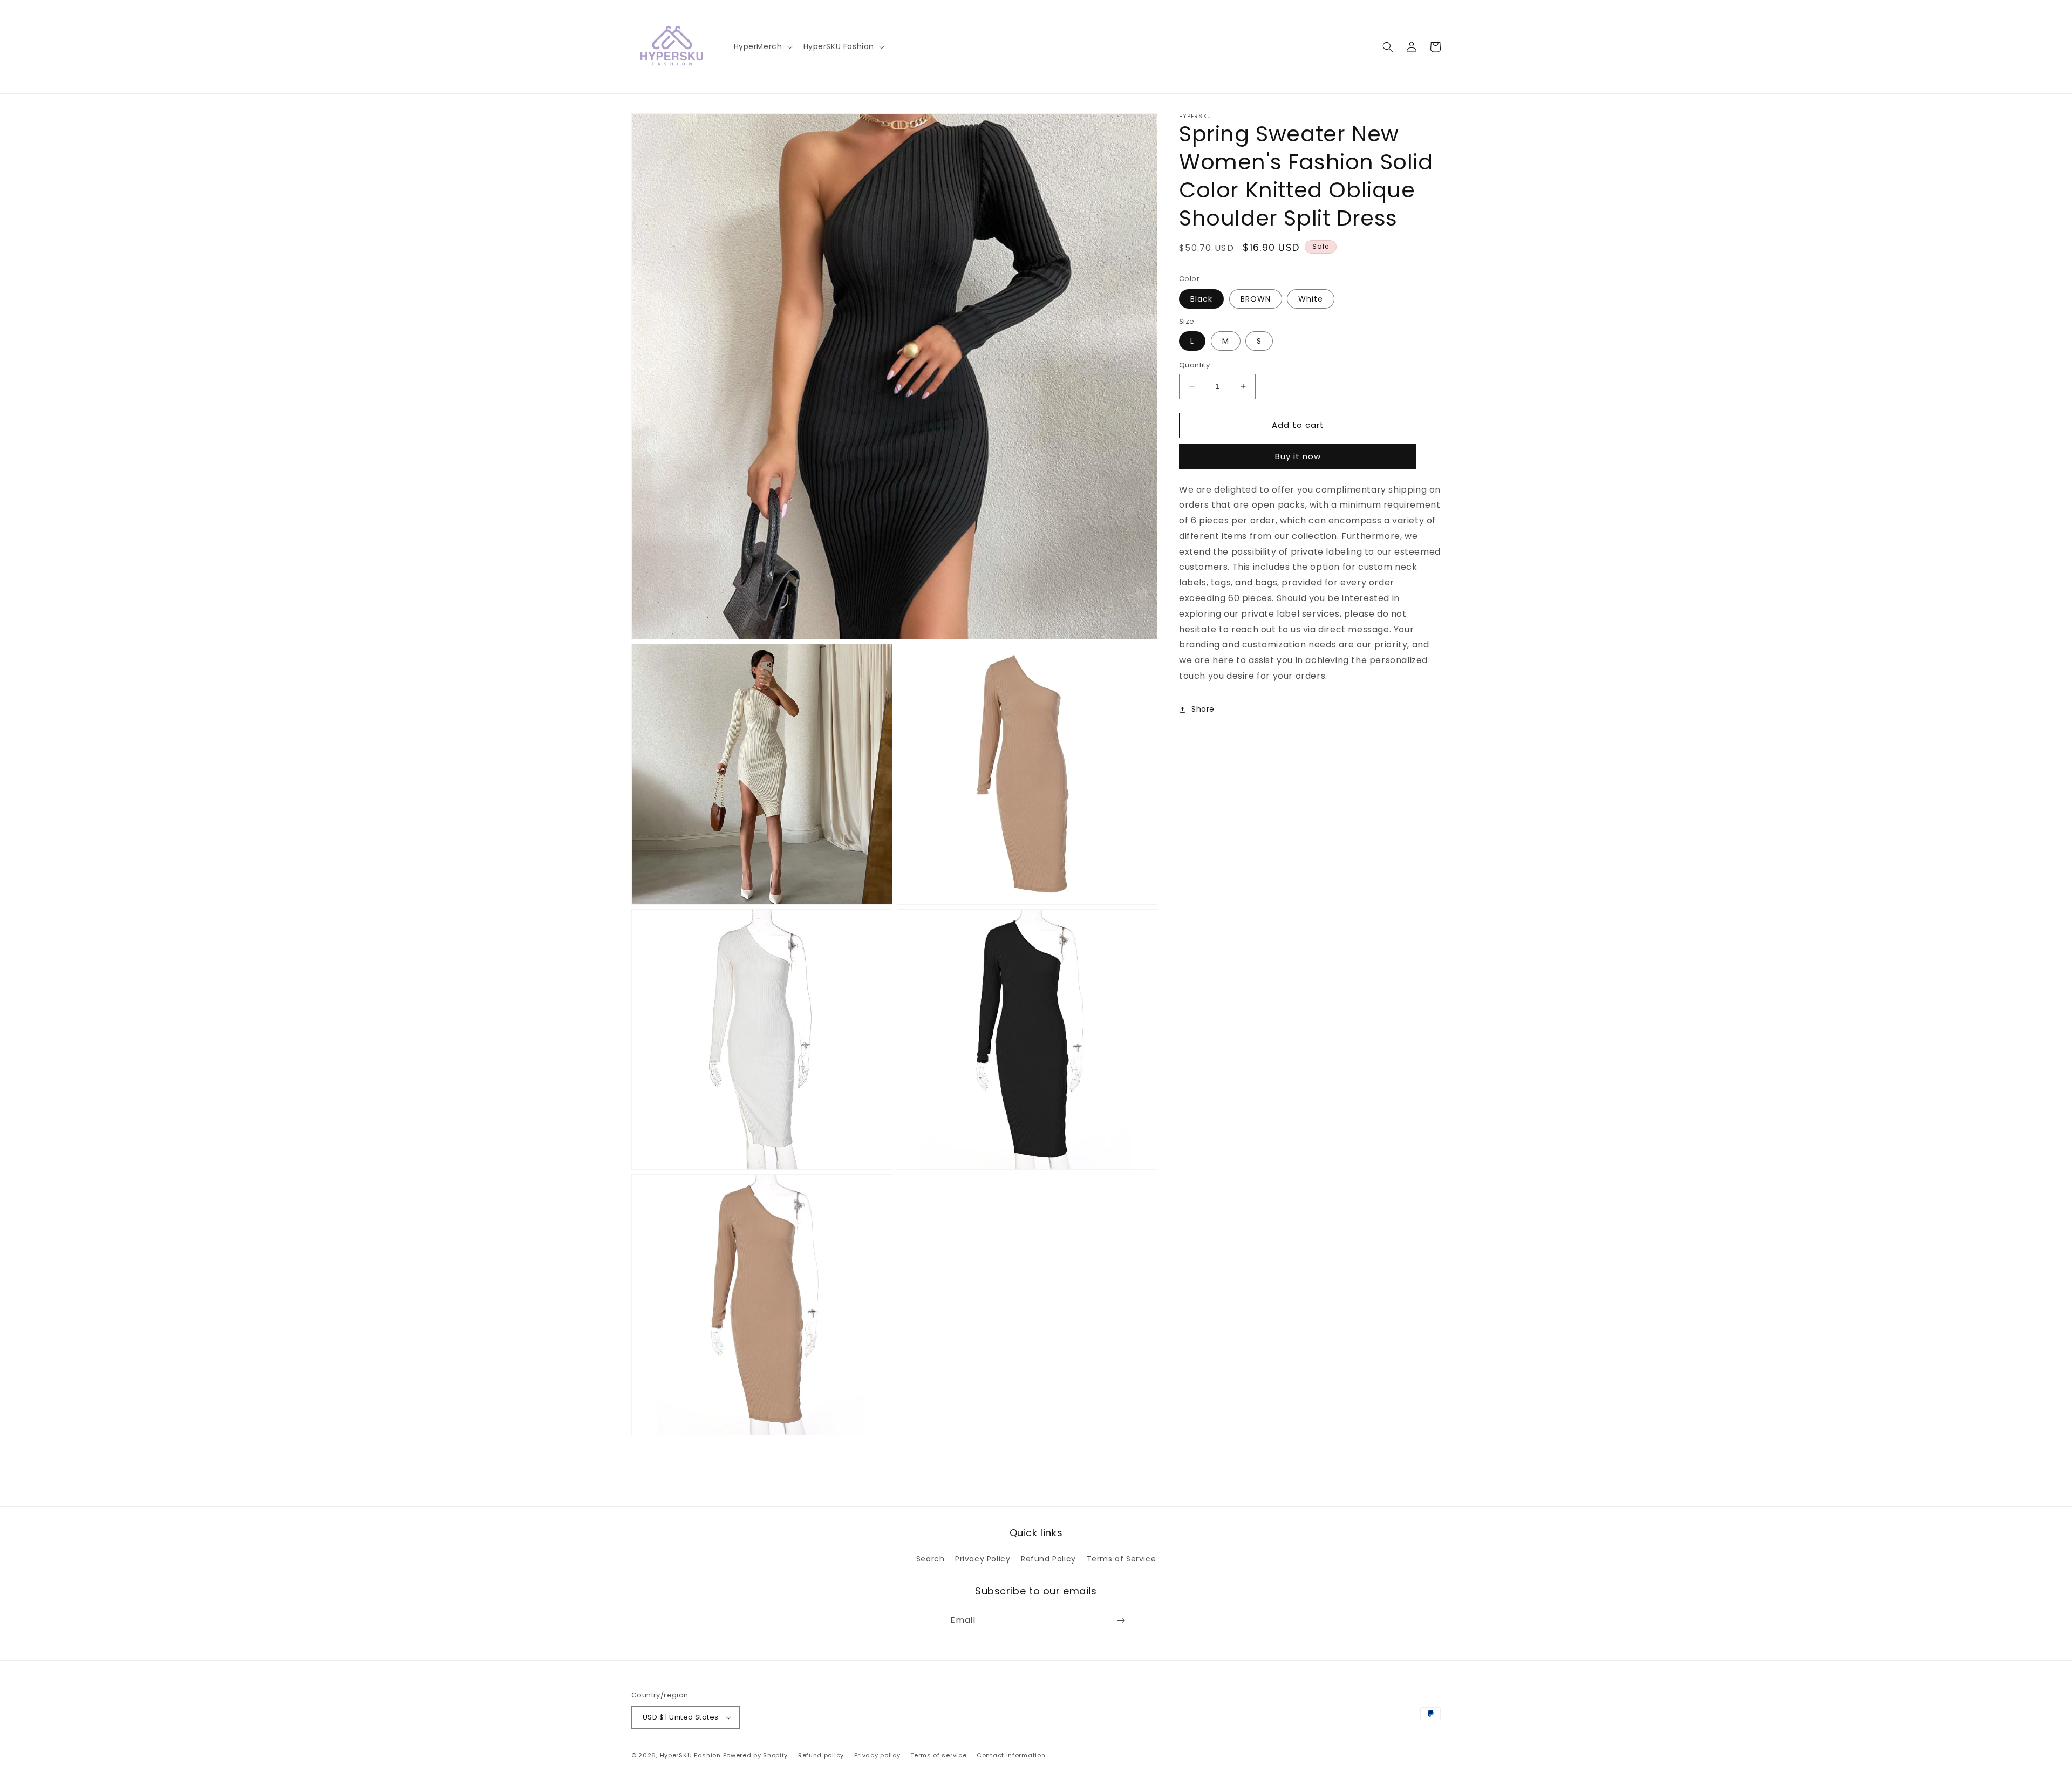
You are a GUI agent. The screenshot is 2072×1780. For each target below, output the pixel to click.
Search (931, 1559)
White (1311, 299)
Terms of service (938, 1755)
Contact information (1011, 1755)
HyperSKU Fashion (690, 1755)
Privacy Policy (983, 1559)
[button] (762, 46)
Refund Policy (1048, 1559)
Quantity (1194, 365)
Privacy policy (877, 1755)
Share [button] (1203, 709)
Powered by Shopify (756, 1755)
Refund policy (821, 1755)
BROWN (1256, 299)
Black (1201, 299)
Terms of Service (1122, 1559)
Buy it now (1298, 456)
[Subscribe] (1121, 1621)
